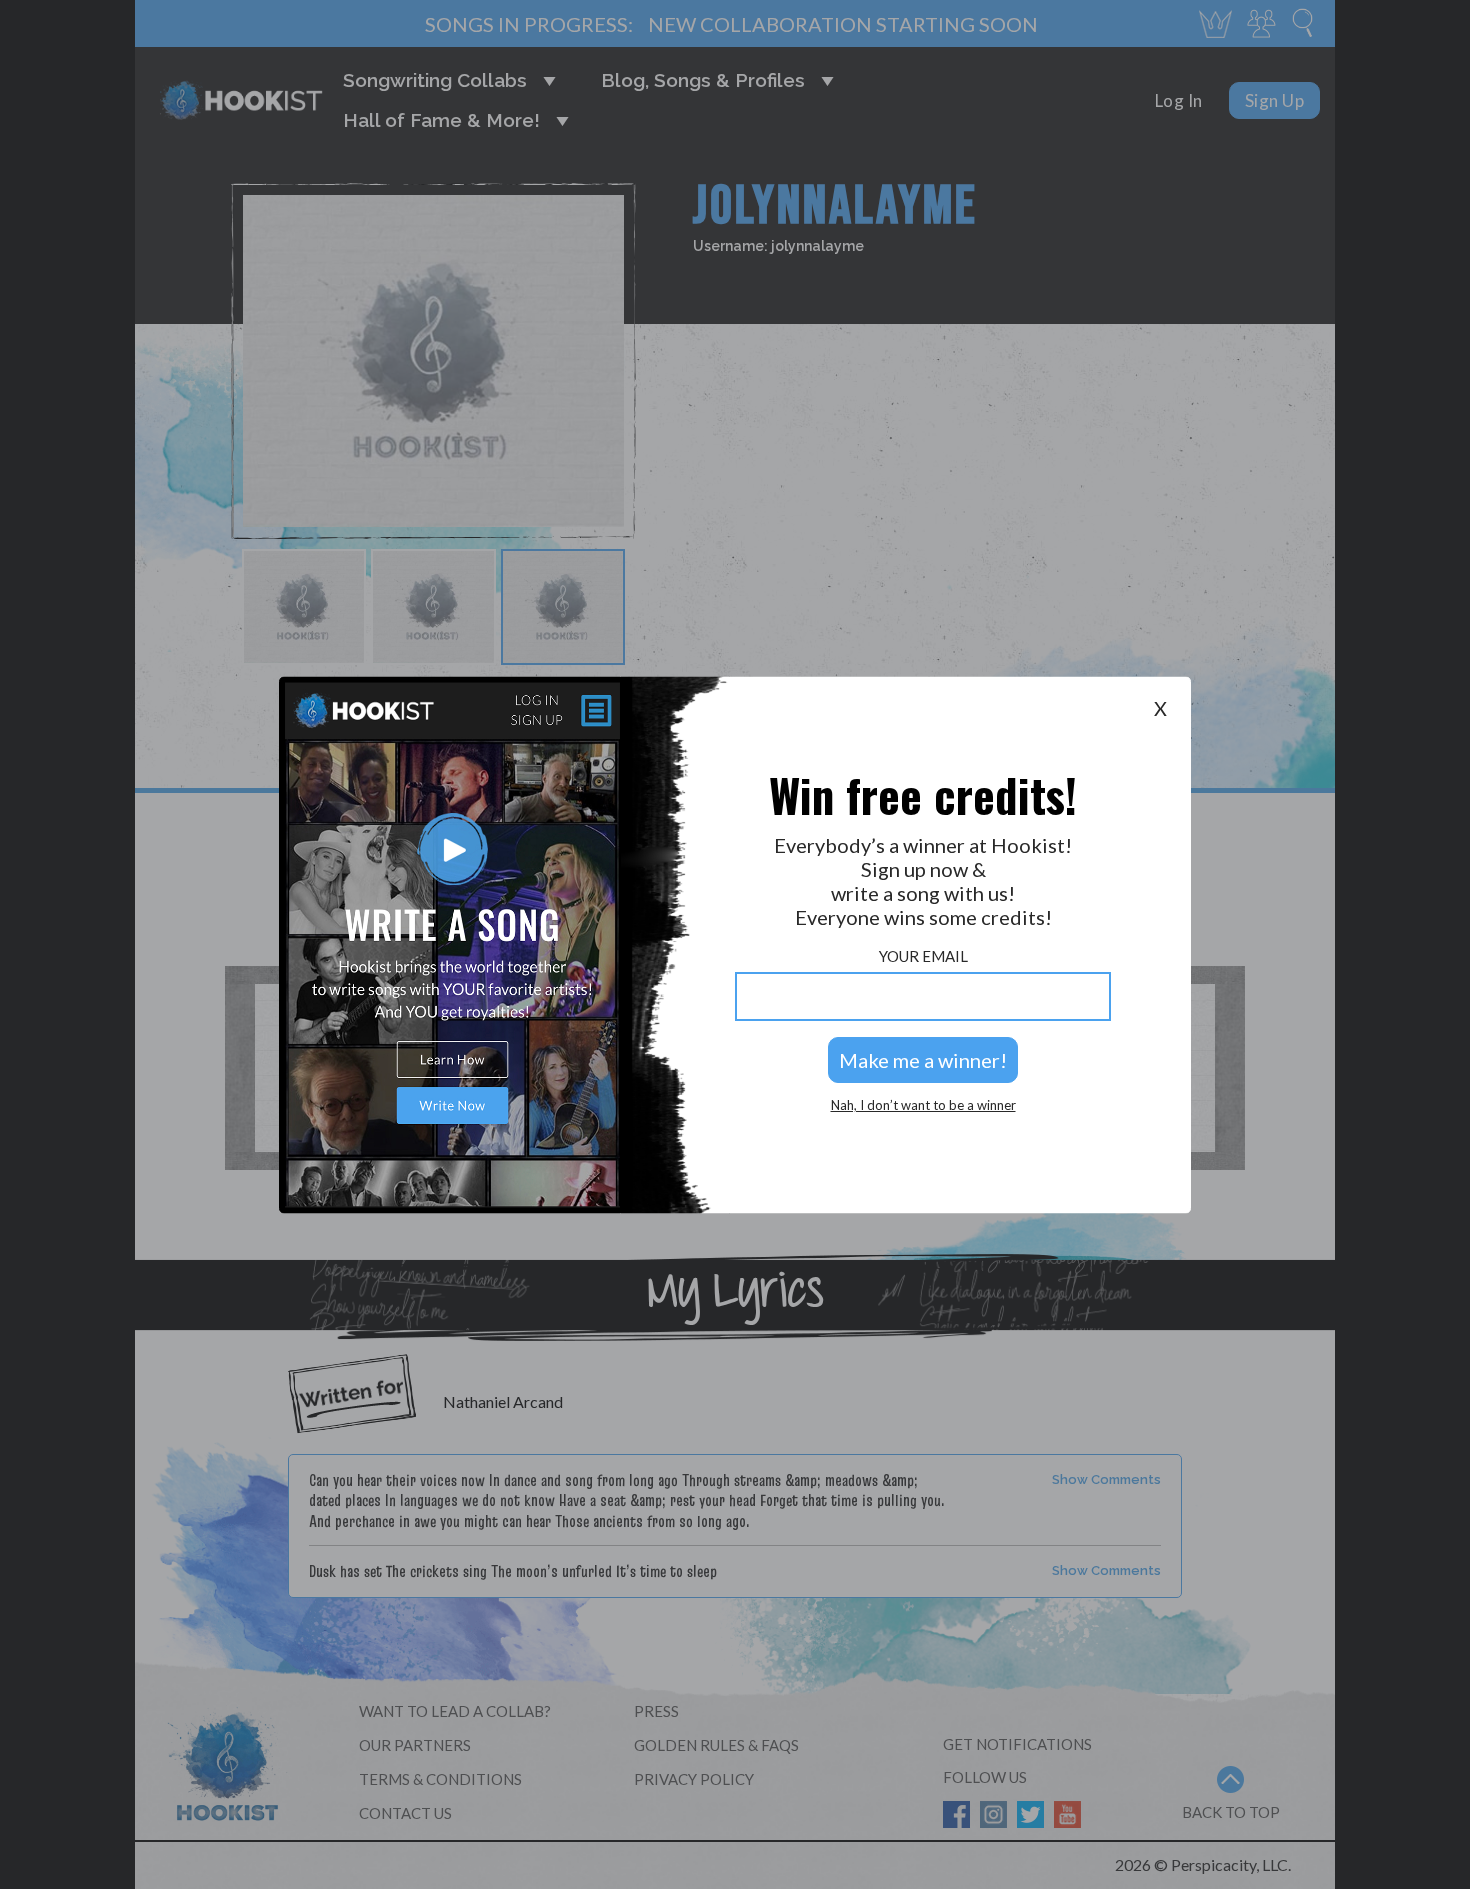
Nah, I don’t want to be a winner (923, 1105)
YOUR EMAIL (923, 956)
